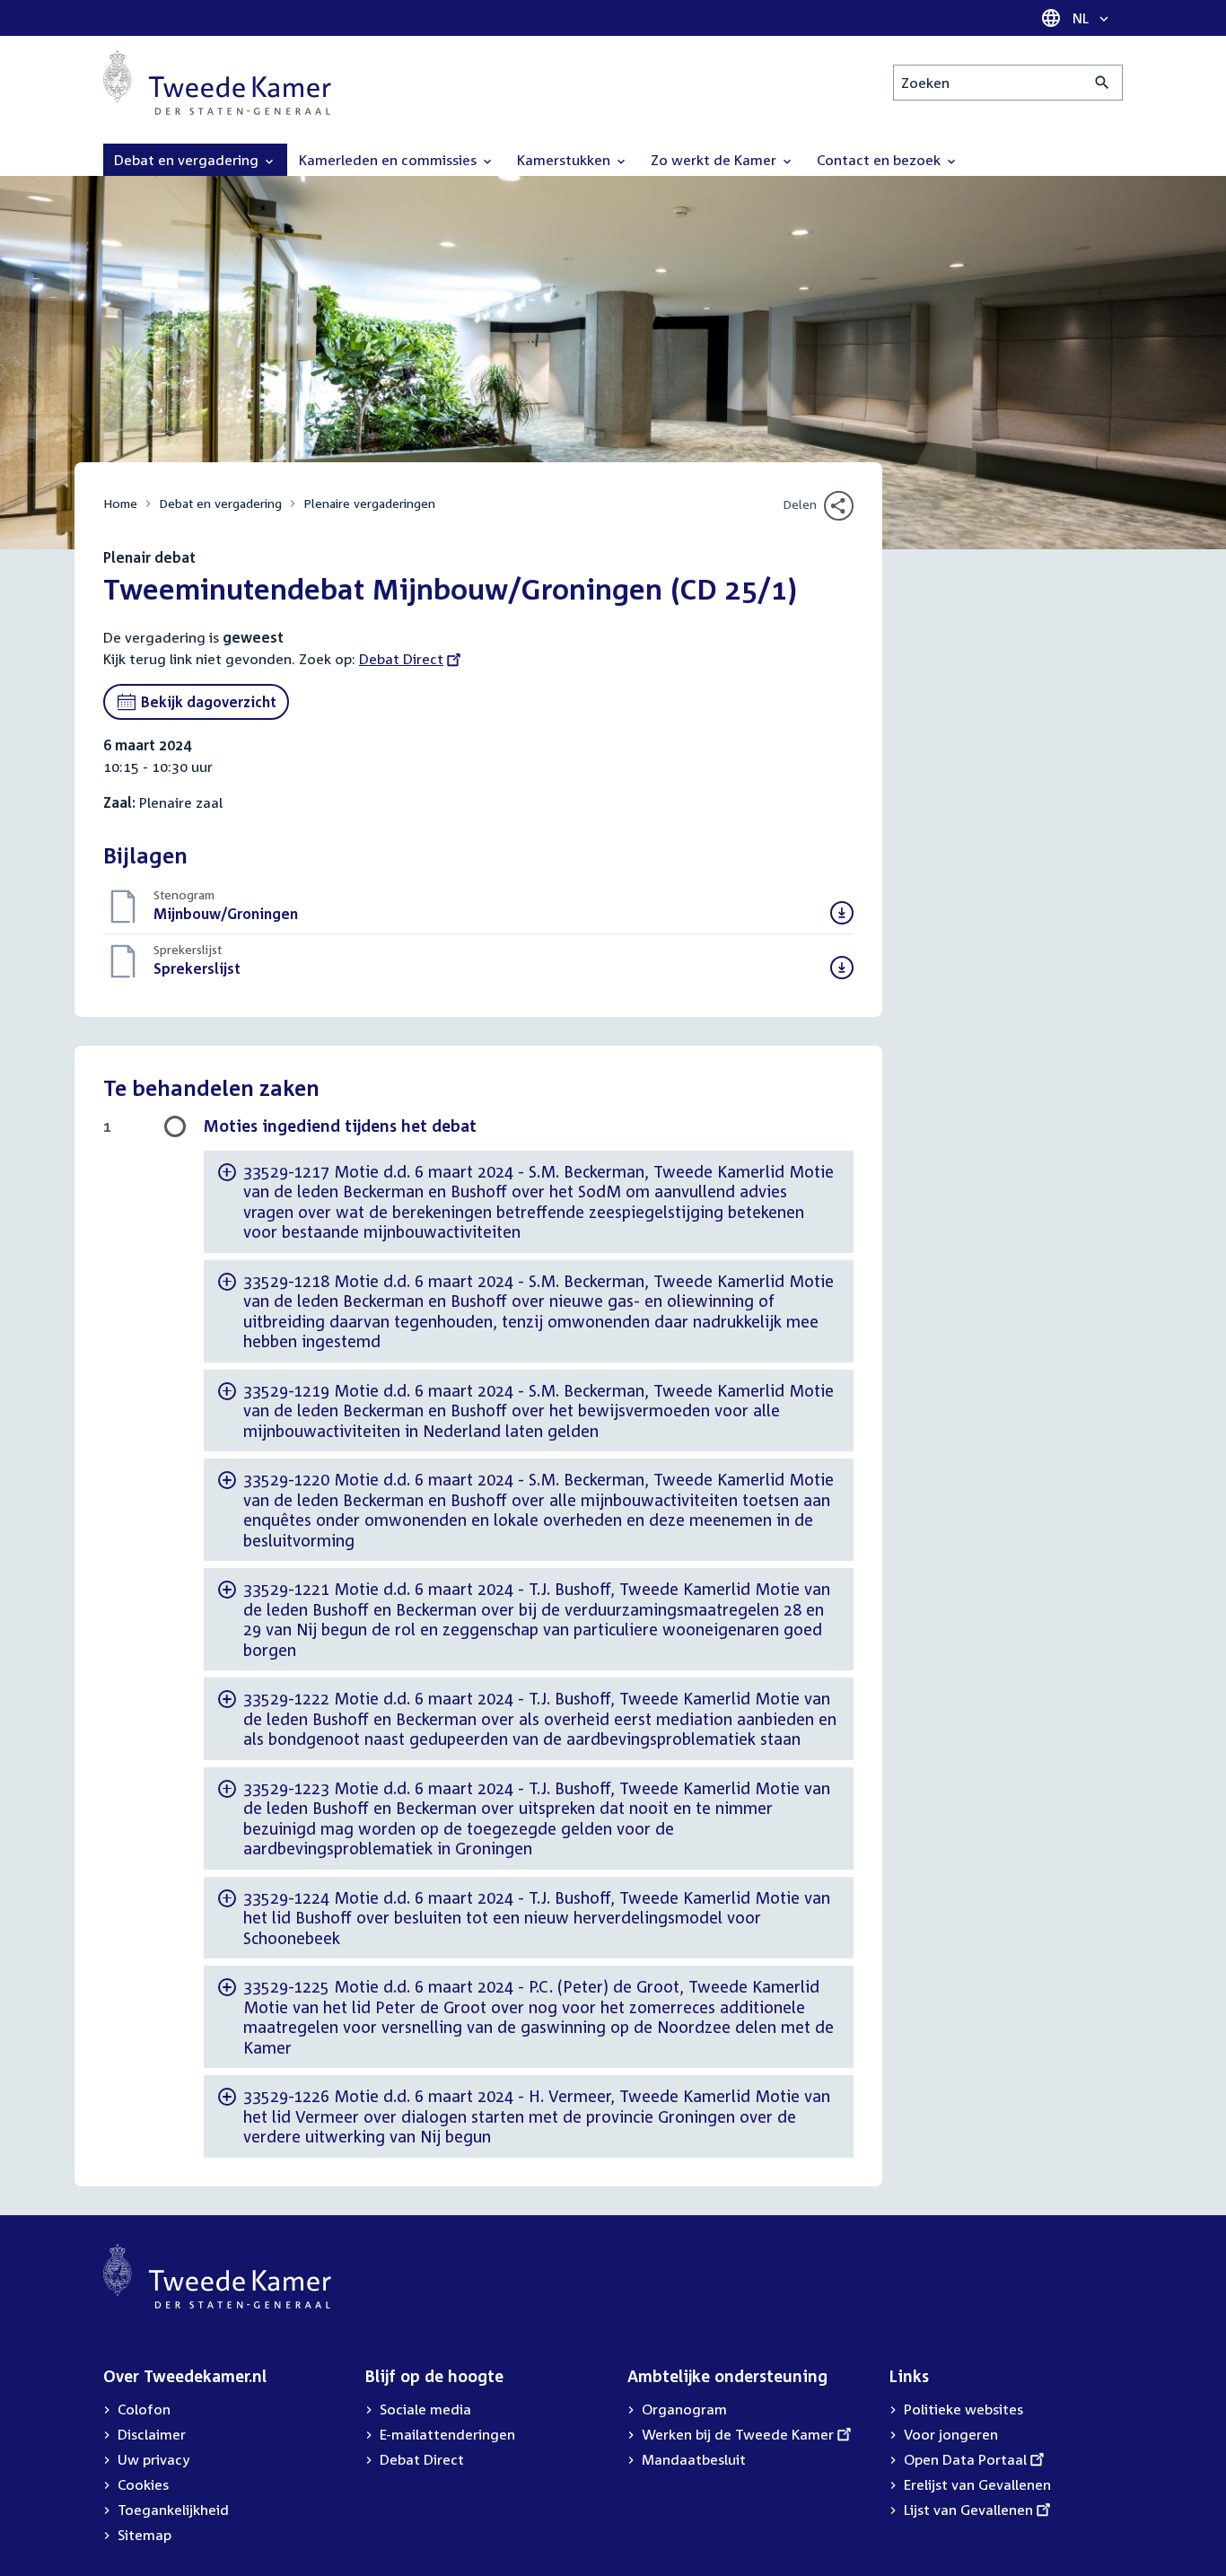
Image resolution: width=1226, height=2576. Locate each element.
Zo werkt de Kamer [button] (715, 160)
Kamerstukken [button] (565, 160)
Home (120, 503)
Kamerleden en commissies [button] (390, 160)
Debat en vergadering (220, 503)
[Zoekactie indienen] (1103, 83)
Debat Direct (401, 659)
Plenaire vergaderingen (369, 503)
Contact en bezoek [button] (880, 160)
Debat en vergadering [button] (188, 160)
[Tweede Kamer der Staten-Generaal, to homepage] (217, 83)
